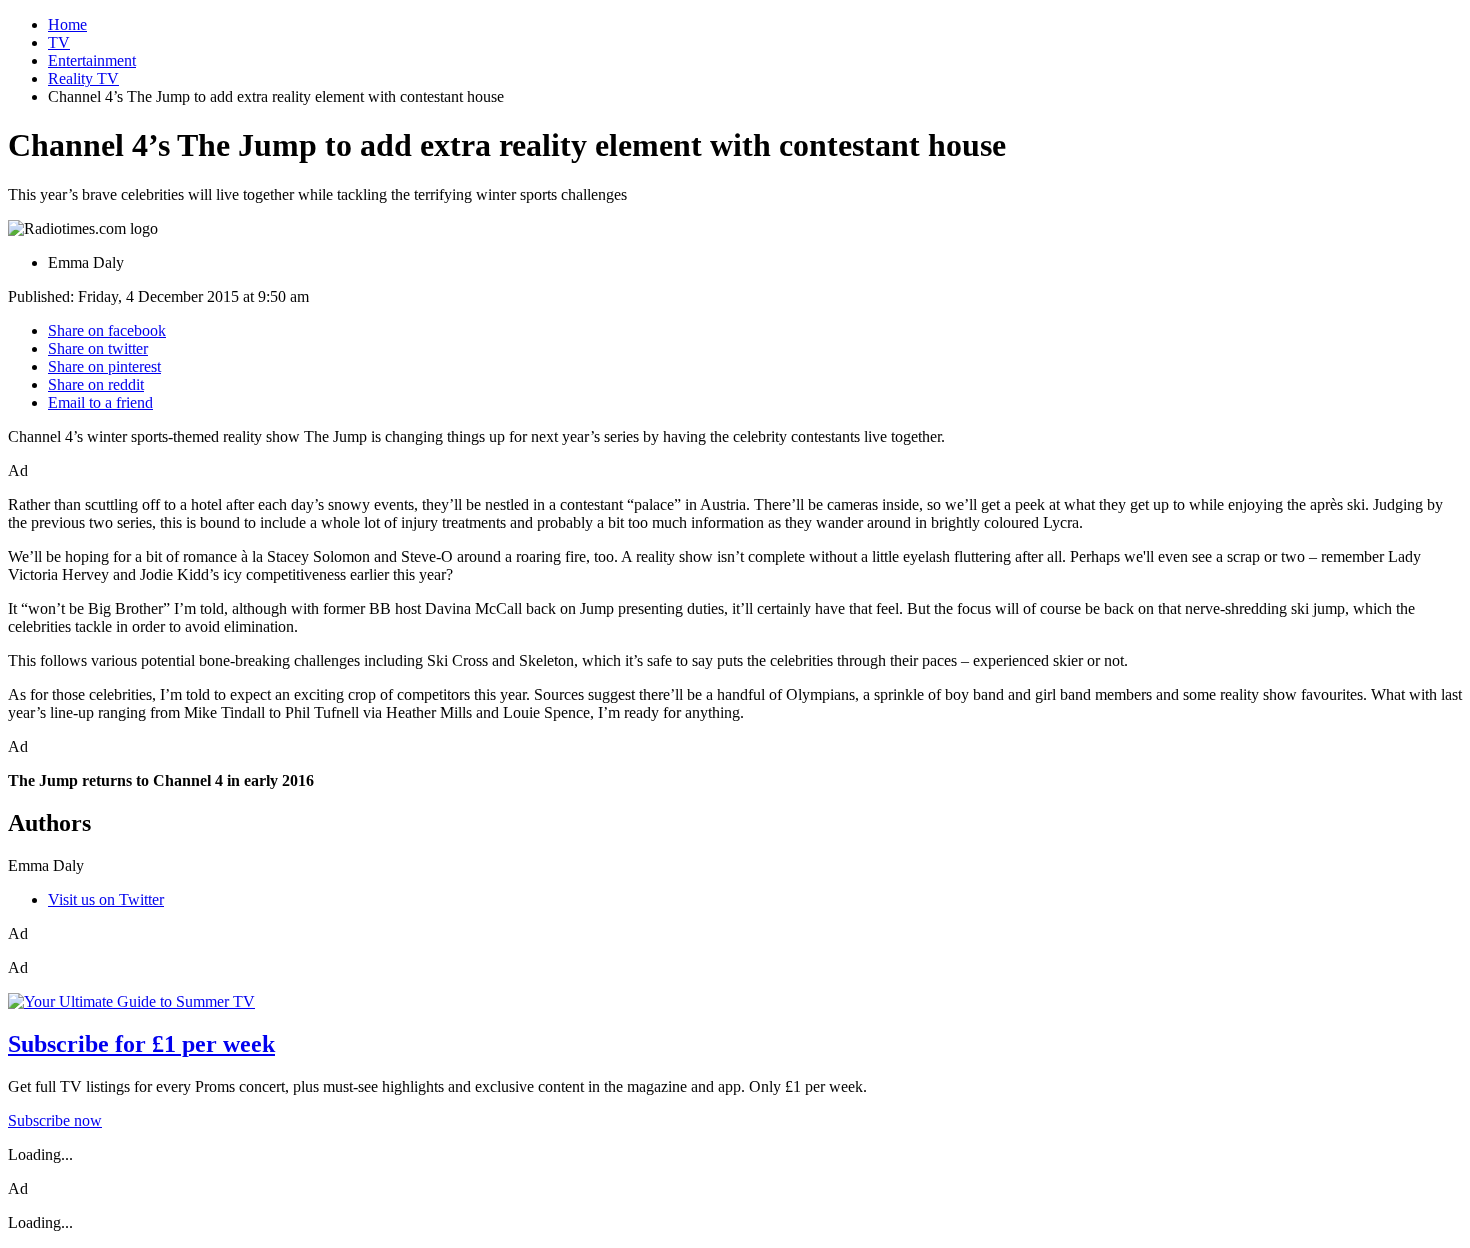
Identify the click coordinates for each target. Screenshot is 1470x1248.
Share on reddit (96, 384)
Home (67, 24)
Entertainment (92, 60)
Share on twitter (98, 348)
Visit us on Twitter (106, 899)
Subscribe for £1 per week (141, 1044)
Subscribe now (55, 1120)
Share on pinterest (104, 366)
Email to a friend (100, 402)
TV (59, 42)
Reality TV (83, 78)
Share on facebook (107, 330)
